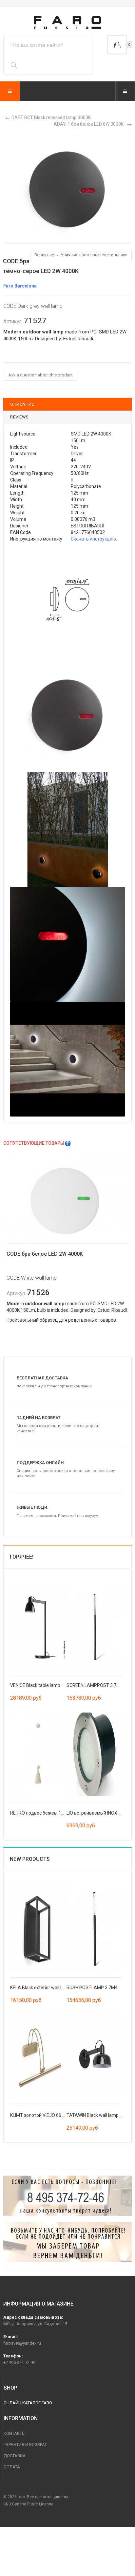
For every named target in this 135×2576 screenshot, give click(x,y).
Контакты (15, 2433)
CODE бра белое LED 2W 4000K (45, 1254)
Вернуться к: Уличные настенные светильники (81, 255)
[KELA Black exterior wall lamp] (38, 1928)
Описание (22, 404)
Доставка (15, 2456)
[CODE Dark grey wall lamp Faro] (67, 188)
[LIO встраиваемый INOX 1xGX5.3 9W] (95, 1754)
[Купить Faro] (67, 2242)
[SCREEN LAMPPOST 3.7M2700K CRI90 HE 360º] (95, 1626)
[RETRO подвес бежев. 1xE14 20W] (38, 1754)
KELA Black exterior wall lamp (40, 1988)
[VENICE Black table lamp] (38, 1626)
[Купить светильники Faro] (67, 22)
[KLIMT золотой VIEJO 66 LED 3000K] (38, 2056)
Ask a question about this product (40, 375)
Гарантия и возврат (25, 2445)
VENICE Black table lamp (35, 1685)
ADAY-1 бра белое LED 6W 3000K (89, 124)
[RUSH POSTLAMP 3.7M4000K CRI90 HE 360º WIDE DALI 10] (95, 1928)
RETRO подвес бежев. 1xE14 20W (46, 1813)
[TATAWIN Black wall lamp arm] (95, 2056)
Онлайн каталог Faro (28, 2403)
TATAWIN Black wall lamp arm (97, 2115)
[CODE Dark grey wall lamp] (67, 600)
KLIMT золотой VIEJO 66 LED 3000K (47, 2115)
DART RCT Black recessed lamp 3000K (51, 117)
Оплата (12, 2467)
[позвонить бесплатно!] (67, 2196)
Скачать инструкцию (93, 539)
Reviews (19, 417)
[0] (117, 45)
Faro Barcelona (20, 286)
